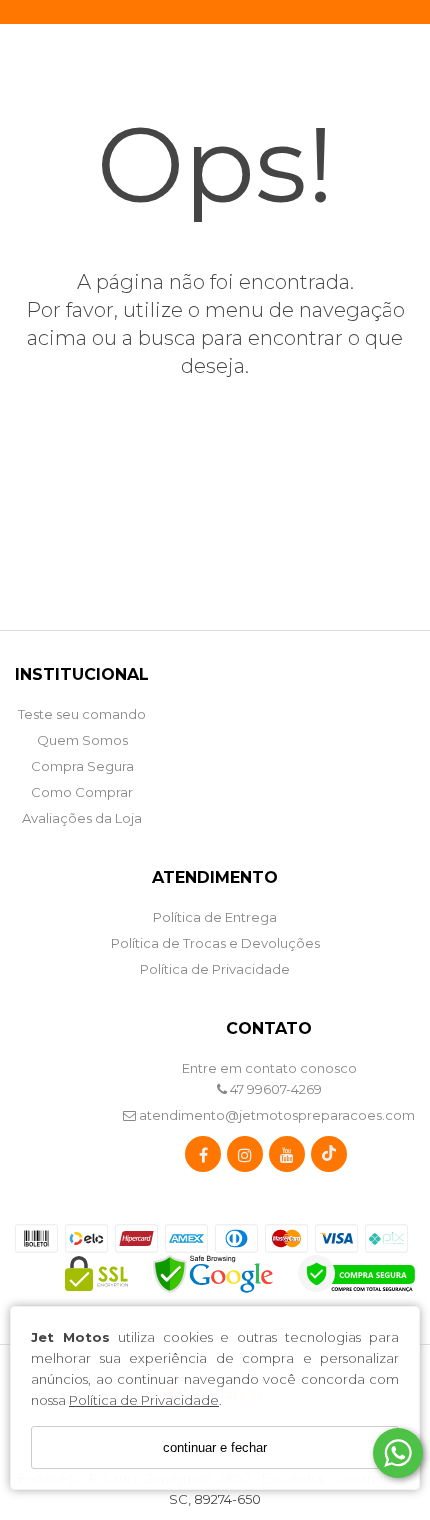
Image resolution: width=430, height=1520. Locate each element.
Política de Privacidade (144, 1400)
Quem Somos (82, 740)
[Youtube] (287, 1158)
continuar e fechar (215, 1447)
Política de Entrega (215, 917)
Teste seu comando (82, 714)
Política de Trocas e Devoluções (215, 943)
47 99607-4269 (274, 1089)
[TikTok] (329, 1158)
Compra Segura (82, 766)
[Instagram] (245, 1158)
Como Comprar (82, 792)
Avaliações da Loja (82, 818)
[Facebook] (203, 1158)
